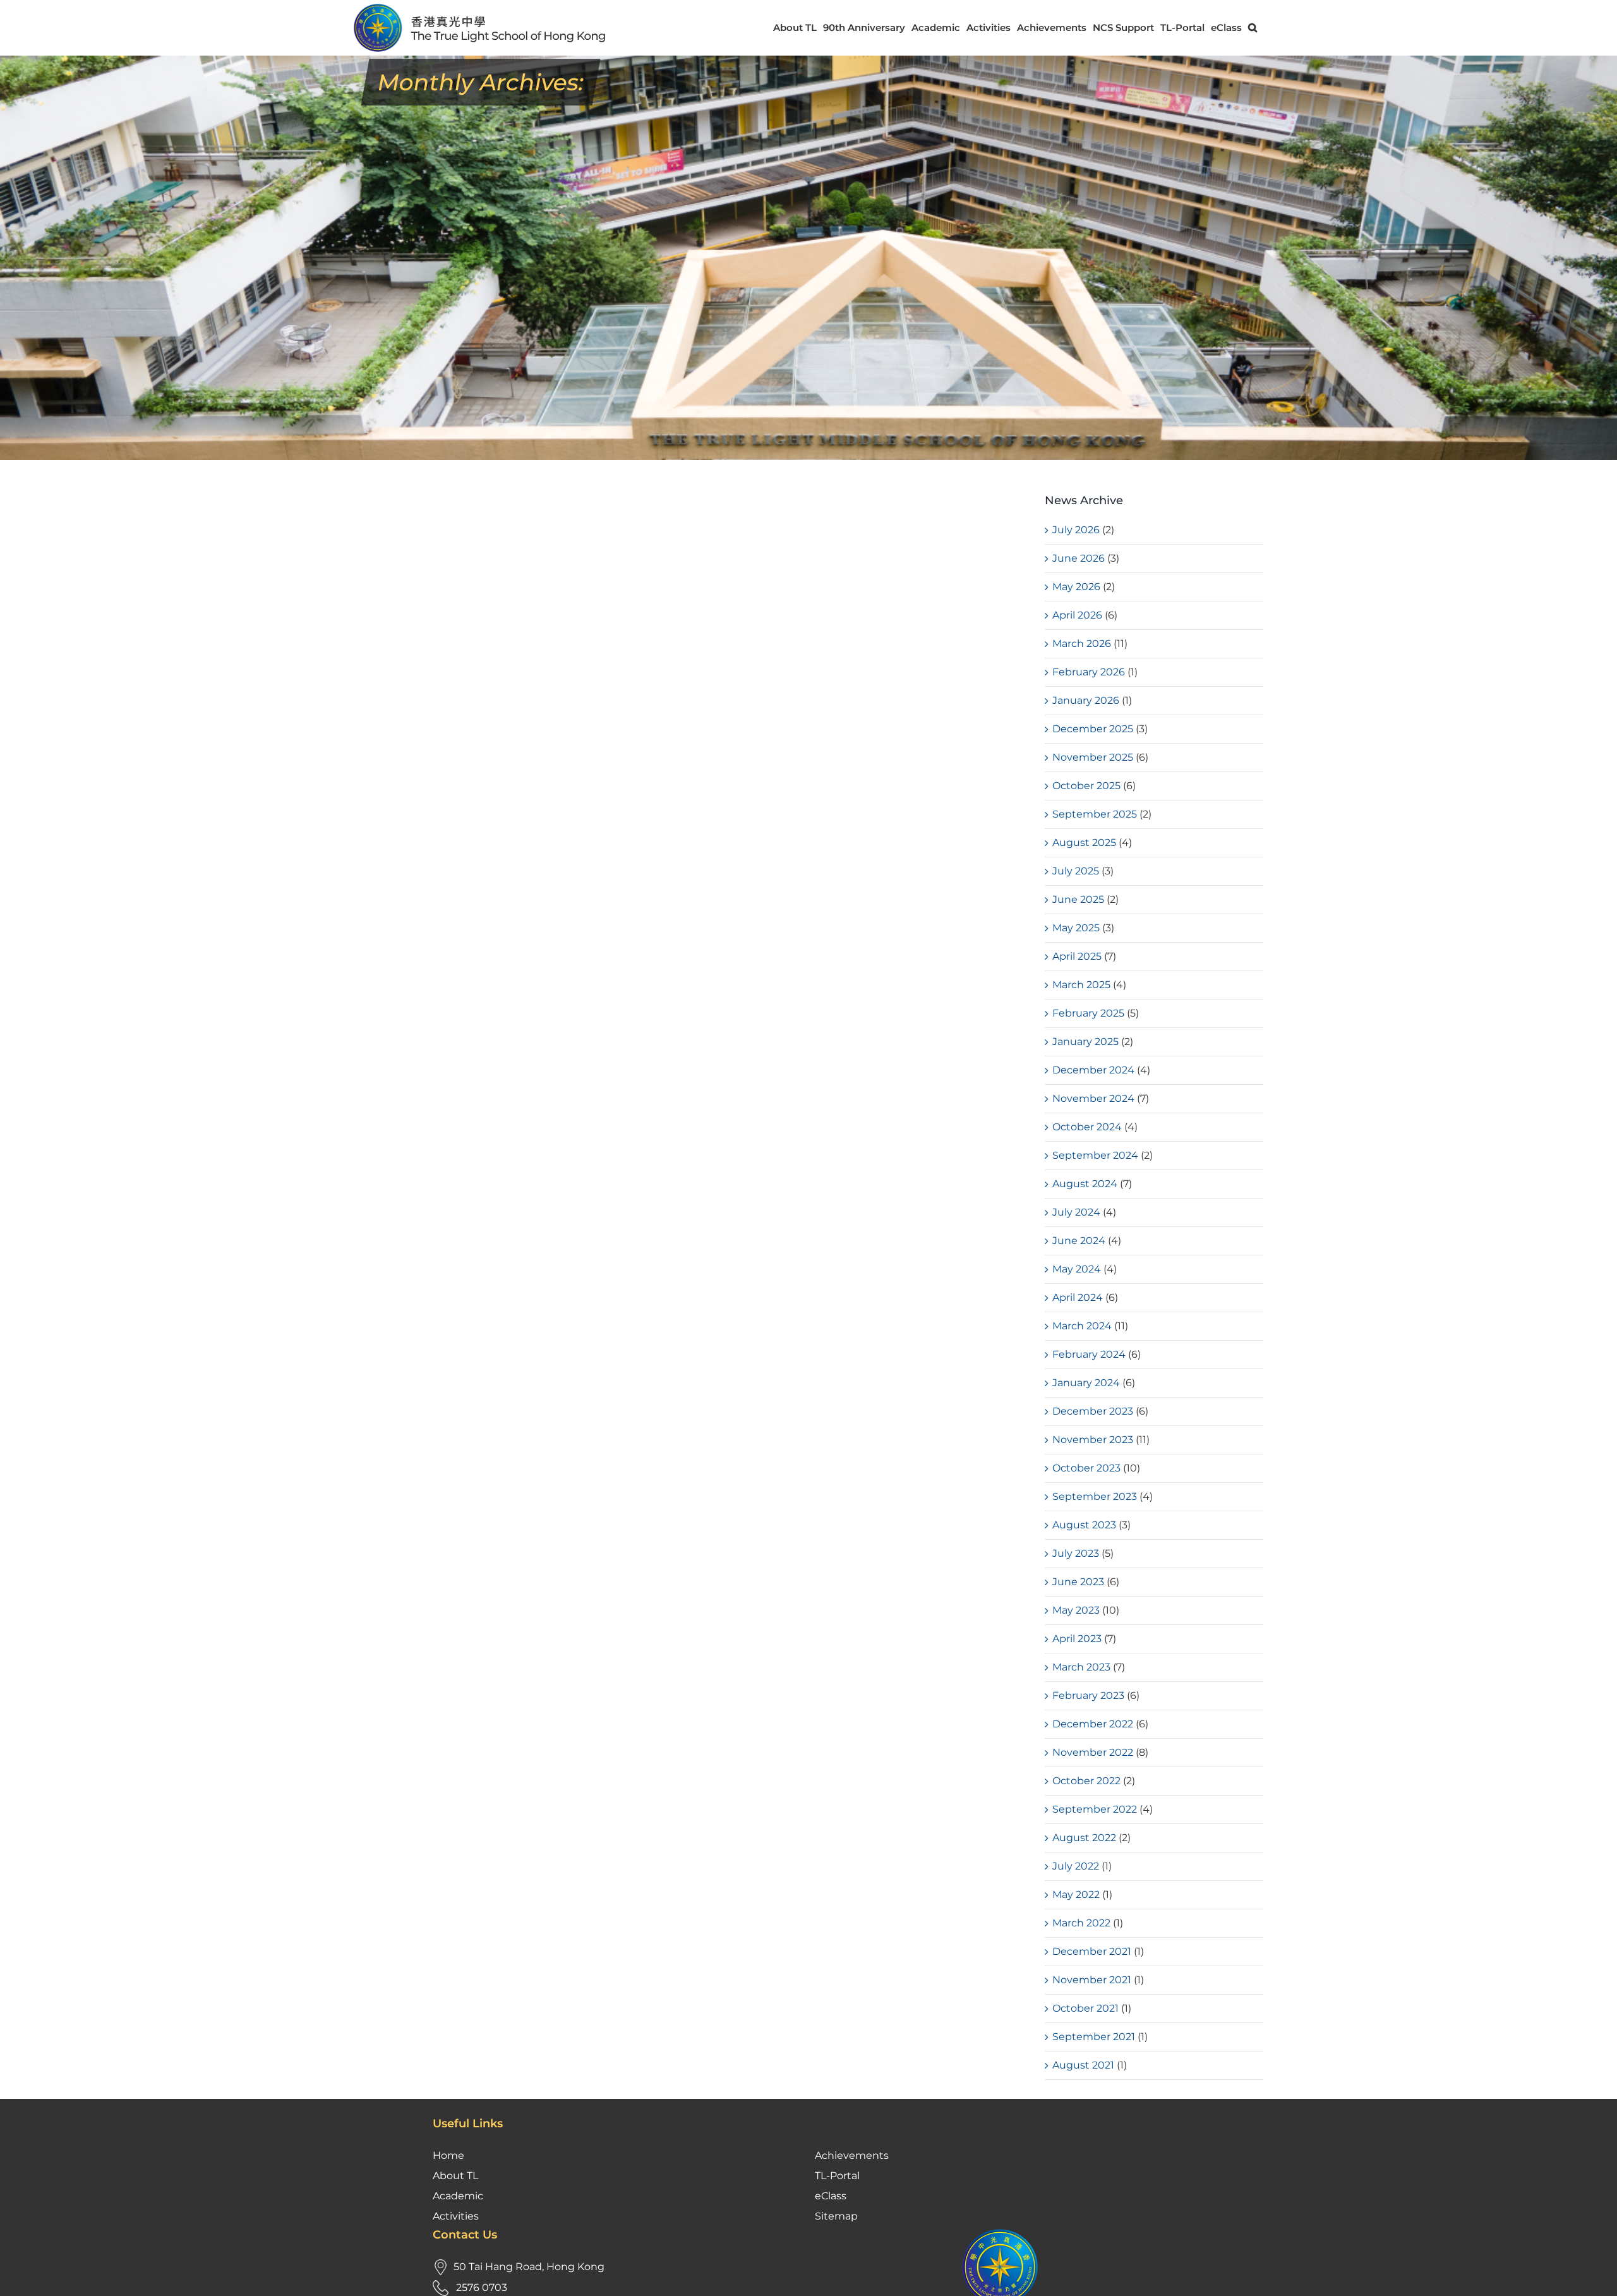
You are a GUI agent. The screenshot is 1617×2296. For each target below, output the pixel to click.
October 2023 (1086, 1468)
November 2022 (1093, 1752)
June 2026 (1079, 558)
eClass (831, 2196)
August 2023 (1084, 1525)
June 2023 (1078, 1582)
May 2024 (1077, 1269)
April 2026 (1077, 615)
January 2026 (1086, 700)
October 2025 (1086, 786)
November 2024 (1093, 1098)
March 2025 (1081, 985)
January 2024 (1086, 1383)
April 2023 (1077, 1639)
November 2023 (1093, 1440)
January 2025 (1085, 1042)
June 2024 (1079, 1241)
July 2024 (1076, 1212)
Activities (456, 2216)
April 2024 (1078, 1297)
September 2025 (1095, 814)
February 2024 (1089, 1354)
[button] (1253, 27)
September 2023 (1095, 1496)
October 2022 (1086, 1781)
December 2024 (1093, 1070)
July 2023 (1076, 1553)
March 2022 (1081, 1923)
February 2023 (1088, 1695)
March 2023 (1081, 1667)
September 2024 (1095, 1155)
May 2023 (1076, 1610)
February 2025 (1088, 1013)
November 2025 (1093, 757)
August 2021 (1083, 2065)
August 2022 (1084, 1838)
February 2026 (1089, 672)
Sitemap (836, 2216)
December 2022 (1093, 1724)
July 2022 (1076, 1866)
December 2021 (1092, 1951)
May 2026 (1076, 587)
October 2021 (1085, 2008)
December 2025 (1093, 729)
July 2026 (1076, 530)
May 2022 (1076, 1894)
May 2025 (1076, 928)
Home (448, 2155)
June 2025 (1078, 899)
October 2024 (1087, 1127)
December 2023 (1093, 1411)
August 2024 (1085, 1184)
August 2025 (1084, 843)
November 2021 (1092, 1980)
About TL (455, 2176)
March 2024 (1082, 1326)
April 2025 (1077, 956)
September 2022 (1095, 1809)
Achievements (852, 2155)
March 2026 (1082, 643)
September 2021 (1094, 2037)
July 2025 (1076, 871)
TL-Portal (837, 2176)
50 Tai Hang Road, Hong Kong (529, 2267)
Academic (458, 2196)
